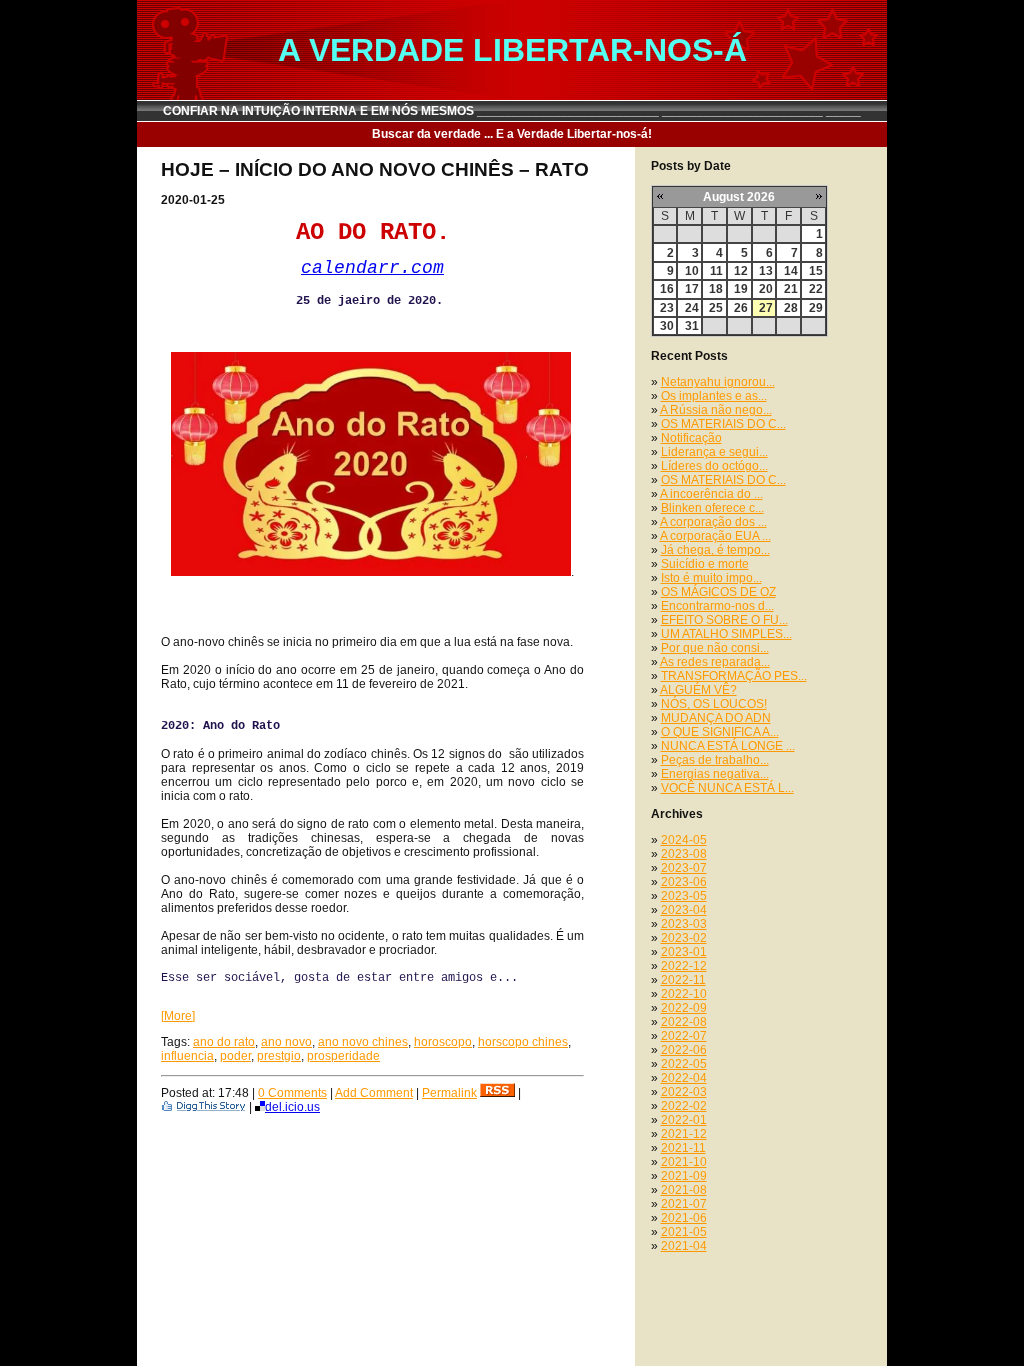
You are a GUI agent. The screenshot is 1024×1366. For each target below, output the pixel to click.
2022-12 (684, 966)
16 (667, 289)
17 (692, 289)
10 (692, 271)
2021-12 (684, 1134)
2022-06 (684, 1050)
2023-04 (684, 910)
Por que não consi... (715, 648)
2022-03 (684, 1092)
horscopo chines (523, 1042)
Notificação (691, 438)
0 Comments (292, 1093)
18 (716, 289)
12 (741, 271)
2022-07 (684, 1036)
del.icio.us (292, 1107)
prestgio (279, 1056)
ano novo (286, 1042)
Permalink (449, 1093)
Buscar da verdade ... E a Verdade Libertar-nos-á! (512, 134)
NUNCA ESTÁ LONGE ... (728, 746)
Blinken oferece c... (712, 508)
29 (816, 308)
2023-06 (684, 882)
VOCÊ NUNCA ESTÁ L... (727, 788)
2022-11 (683, 980)
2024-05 (684, 840)
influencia (187, 1056)
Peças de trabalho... (715, 760)
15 (816, 271)
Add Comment (374, 1093)
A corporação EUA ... (715, 536)
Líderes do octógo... (714, 466)
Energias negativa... (715, 774)
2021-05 (684, 1232)
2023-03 (684, 924)
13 (766, 271)
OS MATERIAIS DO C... (723, 424)
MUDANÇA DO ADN (716, 718)
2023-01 (684, 952)
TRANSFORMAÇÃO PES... (734, 676)
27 (766, 308)
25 (716, 308)
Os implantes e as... (714, 396)
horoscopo (443, 1042)
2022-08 (684, 1022)
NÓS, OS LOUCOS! (714, 704)
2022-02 (684, 1106)
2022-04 (684, 1078)
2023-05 (684, 896)
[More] (178, 1016)
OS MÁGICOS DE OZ (718, 592)
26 (741, 308)
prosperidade (343, 1056)
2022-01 (684, 1120)
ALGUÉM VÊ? (698, 690)
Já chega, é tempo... (715, 550)
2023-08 (684, 854)
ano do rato (224, 1042)
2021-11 (683, 1148)
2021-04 (684, 1246)
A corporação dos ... (713, 522)
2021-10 (684, 1162)
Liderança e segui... (714, 452)
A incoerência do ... (711, 494)
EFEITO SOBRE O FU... (724, 620)
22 (816, 289)
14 (791, 271)
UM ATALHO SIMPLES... (726, 634)
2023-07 (684, 868)
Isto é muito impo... (711, 578)
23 (667, 308)
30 (667, 326)
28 (791, 308)
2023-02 (684, 938)
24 (692, 308)
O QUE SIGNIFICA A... (720, 732)
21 (791, 289)
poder (235, 1056)
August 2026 (739, 197)
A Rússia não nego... (716, 410)
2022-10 (684, 994)
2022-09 (684, 1008)
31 (692, 326)
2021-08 (684, 1190)
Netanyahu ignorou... (718, 382)
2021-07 (684, 1204)
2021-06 (684, 1218)
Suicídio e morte (705, 564)
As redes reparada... (715, 662)
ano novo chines (363, 1042)
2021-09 (684, 1176)
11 (716, 271)
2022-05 (684, 1064)
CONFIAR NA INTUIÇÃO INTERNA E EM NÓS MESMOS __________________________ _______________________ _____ (512, 111)
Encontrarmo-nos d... (717, 606)
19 (741, 289)
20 (766, 289)
